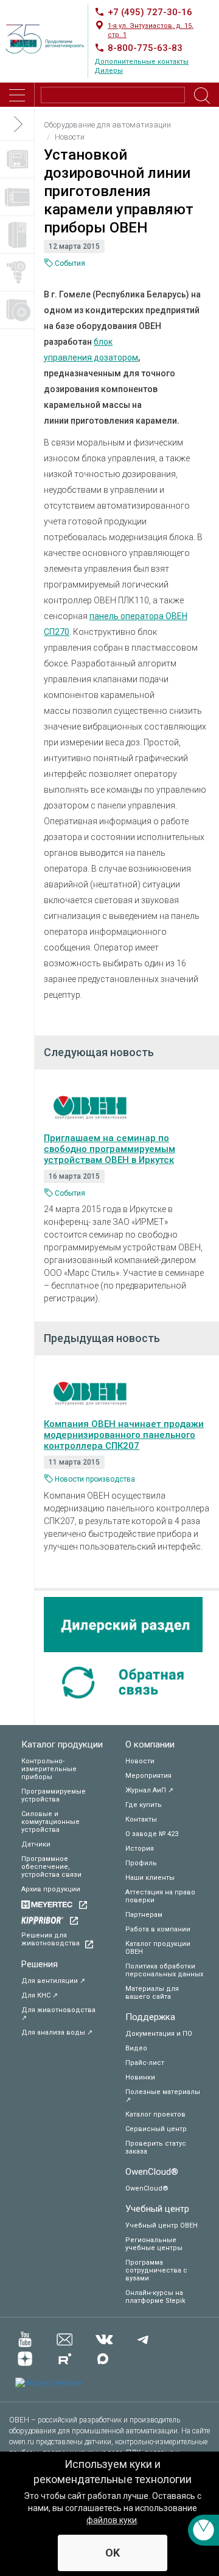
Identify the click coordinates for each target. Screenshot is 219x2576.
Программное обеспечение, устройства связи (51, 1867)
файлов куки (112, 2520)
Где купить (144, 1805)
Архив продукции (51, 1889)
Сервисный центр (156, 2129)
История (140, 1849)
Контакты (141, 1819)
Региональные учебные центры (154, 2244)
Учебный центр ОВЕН (162, 2225)
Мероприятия (148, 1776)
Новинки (140, 2077)
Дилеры (109, 71)
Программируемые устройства (54, 1795)
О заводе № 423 (152, 1834)
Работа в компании (158, 1929)
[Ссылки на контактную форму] (203, 2530)
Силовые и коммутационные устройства (50, 1822)
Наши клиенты (150, 1878)
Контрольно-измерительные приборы (49, 1769)
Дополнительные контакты (141, 62)
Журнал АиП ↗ (149, 1790)
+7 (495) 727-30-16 (150, 12)
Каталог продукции (62, 1744)
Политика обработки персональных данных (164, 1970)
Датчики (36, 1844)
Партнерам (144, 1915)
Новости (140, 1761)
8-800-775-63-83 (145, 48)
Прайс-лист (145, 2063)
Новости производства (95, 1479)
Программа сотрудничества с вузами (156, 2270)
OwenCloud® (152, 2172)
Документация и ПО (159, 2034)
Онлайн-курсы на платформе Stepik (155, 2297)
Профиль (141, 1863)
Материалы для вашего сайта (152, 1993)
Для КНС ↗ (40, 1995)
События (70, 263)
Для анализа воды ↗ (57, 2032)
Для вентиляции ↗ (53, 1981)
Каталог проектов (155, 2114)
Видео (136, 2048)
